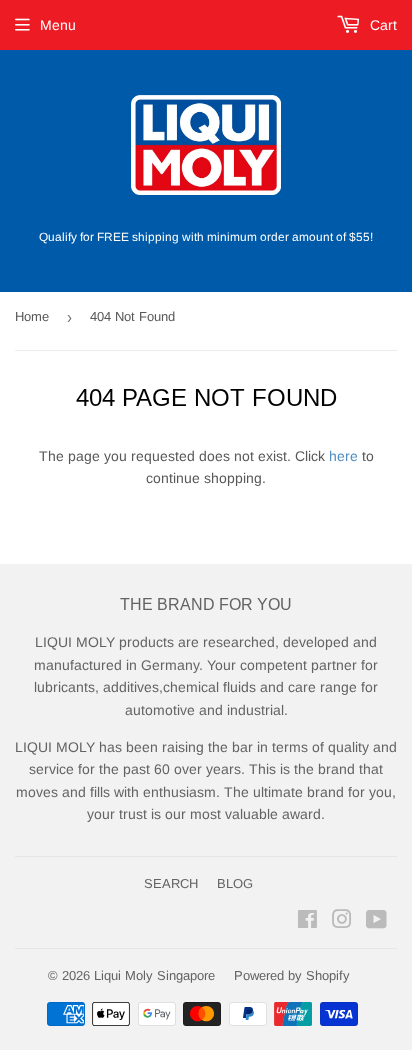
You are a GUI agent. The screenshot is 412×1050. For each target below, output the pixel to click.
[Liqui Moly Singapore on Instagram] (342, 922)
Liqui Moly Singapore (154, 975)
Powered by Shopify (292, 975)
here (343, 456)
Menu (58, 25)
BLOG (235, 883)
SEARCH (171, 883)
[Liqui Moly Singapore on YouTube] (376, 922)
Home (32, 316)
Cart (381, 25)
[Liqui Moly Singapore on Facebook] (307, 922)
